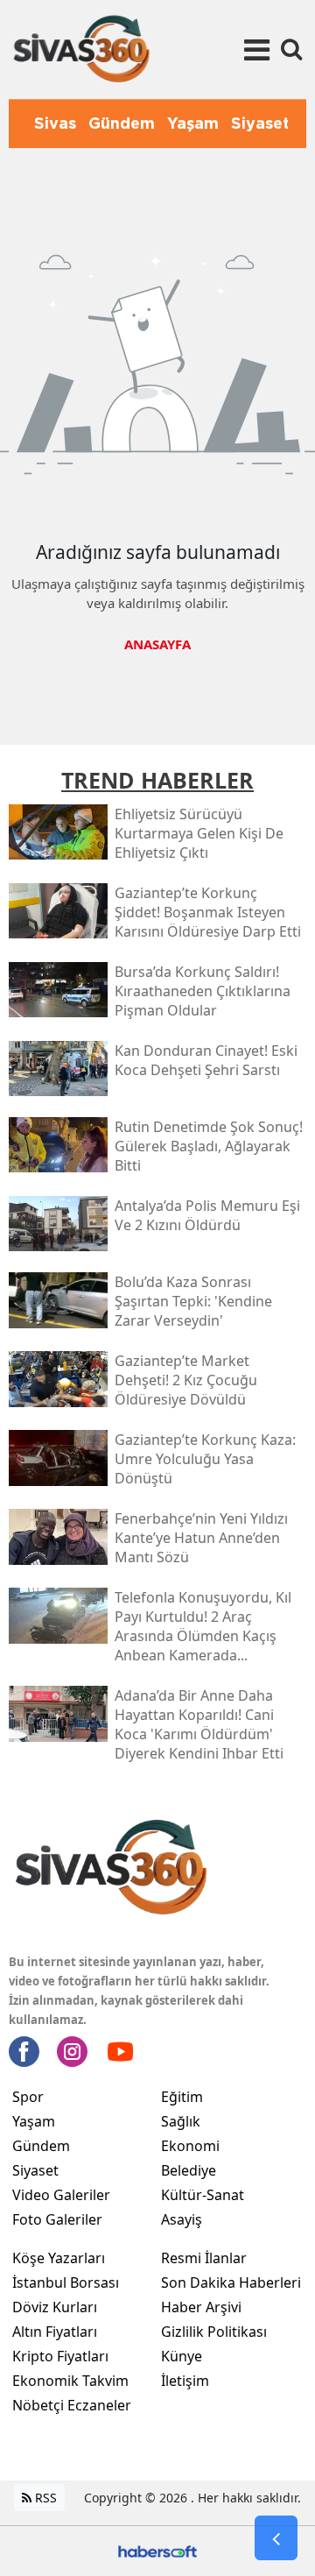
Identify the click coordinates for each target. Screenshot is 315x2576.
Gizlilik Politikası (214, 2332)
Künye (182, 2356)
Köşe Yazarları (59, 2258)
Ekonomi (190, 2146)
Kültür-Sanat (203, 2195)
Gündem (41, 2146)
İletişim (185, 2381)
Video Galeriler (61, 2195)
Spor (28, 2097)
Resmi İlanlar (204, 2258)
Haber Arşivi (201, 2307)
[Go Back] (276, 2538)
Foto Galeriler (57, 2219)
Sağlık (181, 2121)
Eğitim (182, 2097)
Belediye (189, 2170)
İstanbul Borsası (66, 2282)
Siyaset (35, 2170)
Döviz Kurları (55, 2307)
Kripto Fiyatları (60, 2356)
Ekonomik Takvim (70, 2381)
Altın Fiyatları (55, 2332)
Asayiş (182, 2219)
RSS (44, 2498)
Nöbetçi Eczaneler (72, 2405)
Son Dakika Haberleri (231, 2282)
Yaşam (34, 2121)
